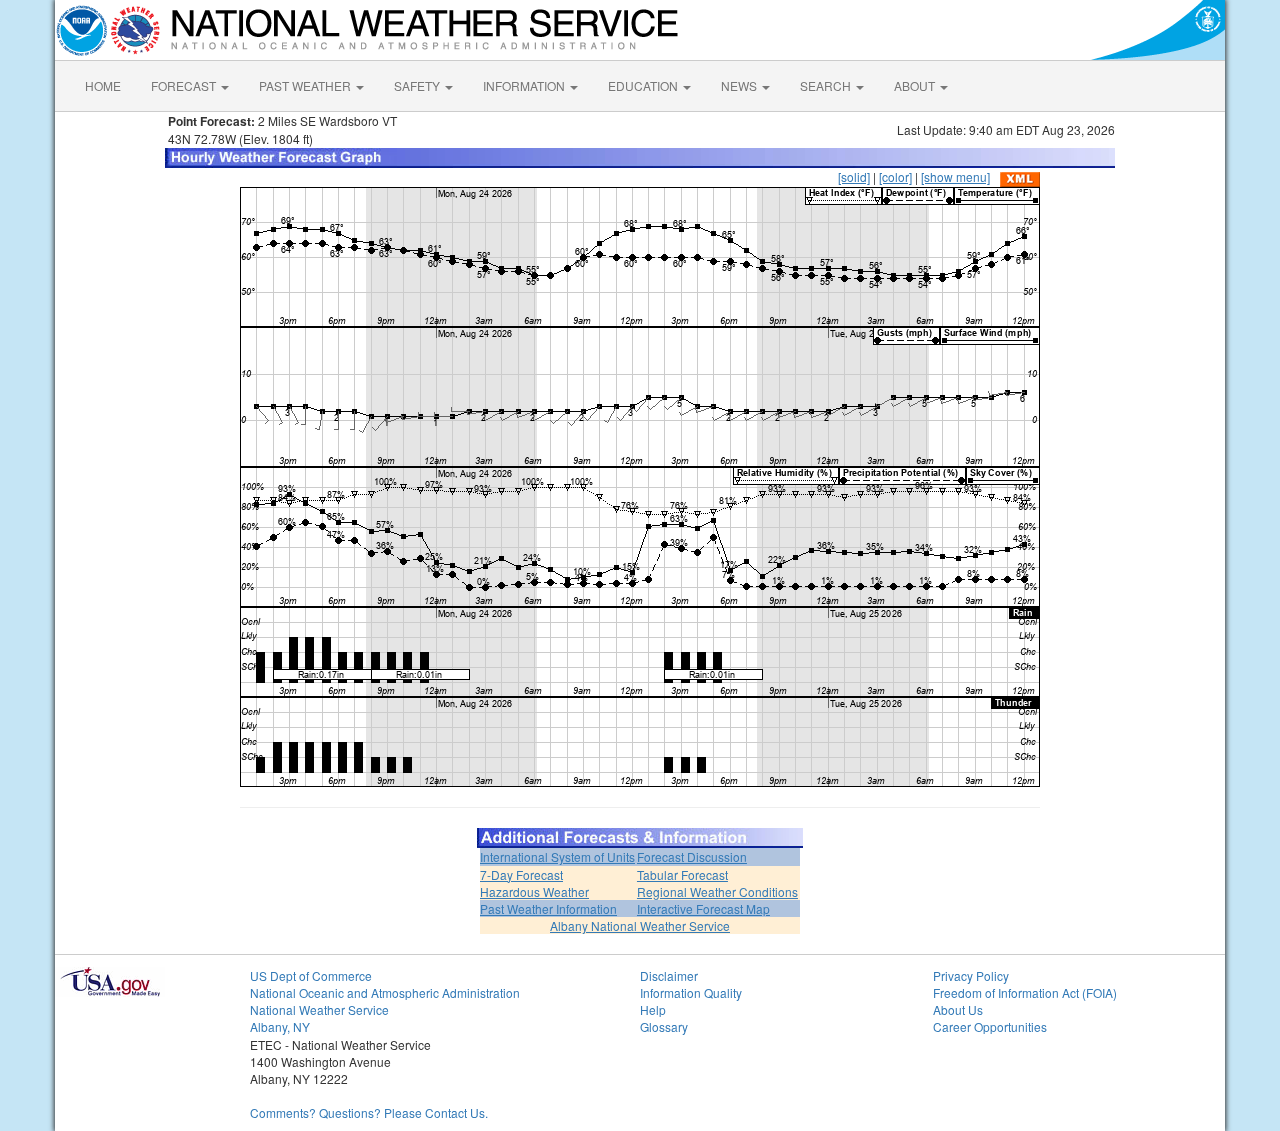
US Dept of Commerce (311, 975)
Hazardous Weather (534, 891)
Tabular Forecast (682, 874)
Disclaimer (669, 975)
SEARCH (827, 85)
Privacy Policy (971, 975)
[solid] (854, 176)
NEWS (740, 85)
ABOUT (916, 85)
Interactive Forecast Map (703, 908)
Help (653, 1009)
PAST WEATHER (306, 85)
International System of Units (557, 856)
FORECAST (185, 85)
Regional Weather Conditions (717, 891)
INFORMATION (525, 85)
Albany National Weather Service (640, 925)
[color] (895, 176)
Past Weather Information (548, 908)
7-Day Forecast (521, 874)
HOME (103, 85)
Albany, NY (280, 1026)
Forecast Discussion (692, 856)
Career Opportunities (990, 1026)
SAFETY (418, 85)
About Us (958, 1009)
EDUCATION (644, 85)
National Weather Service (319, 1009)
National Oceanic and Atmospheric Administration (385, 992)
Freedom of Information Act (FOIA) (1025, 992)
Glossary (664, 1026)
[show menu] (955, 176)
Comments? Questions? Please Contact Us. (369, 1112)
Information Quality (691, 992)
